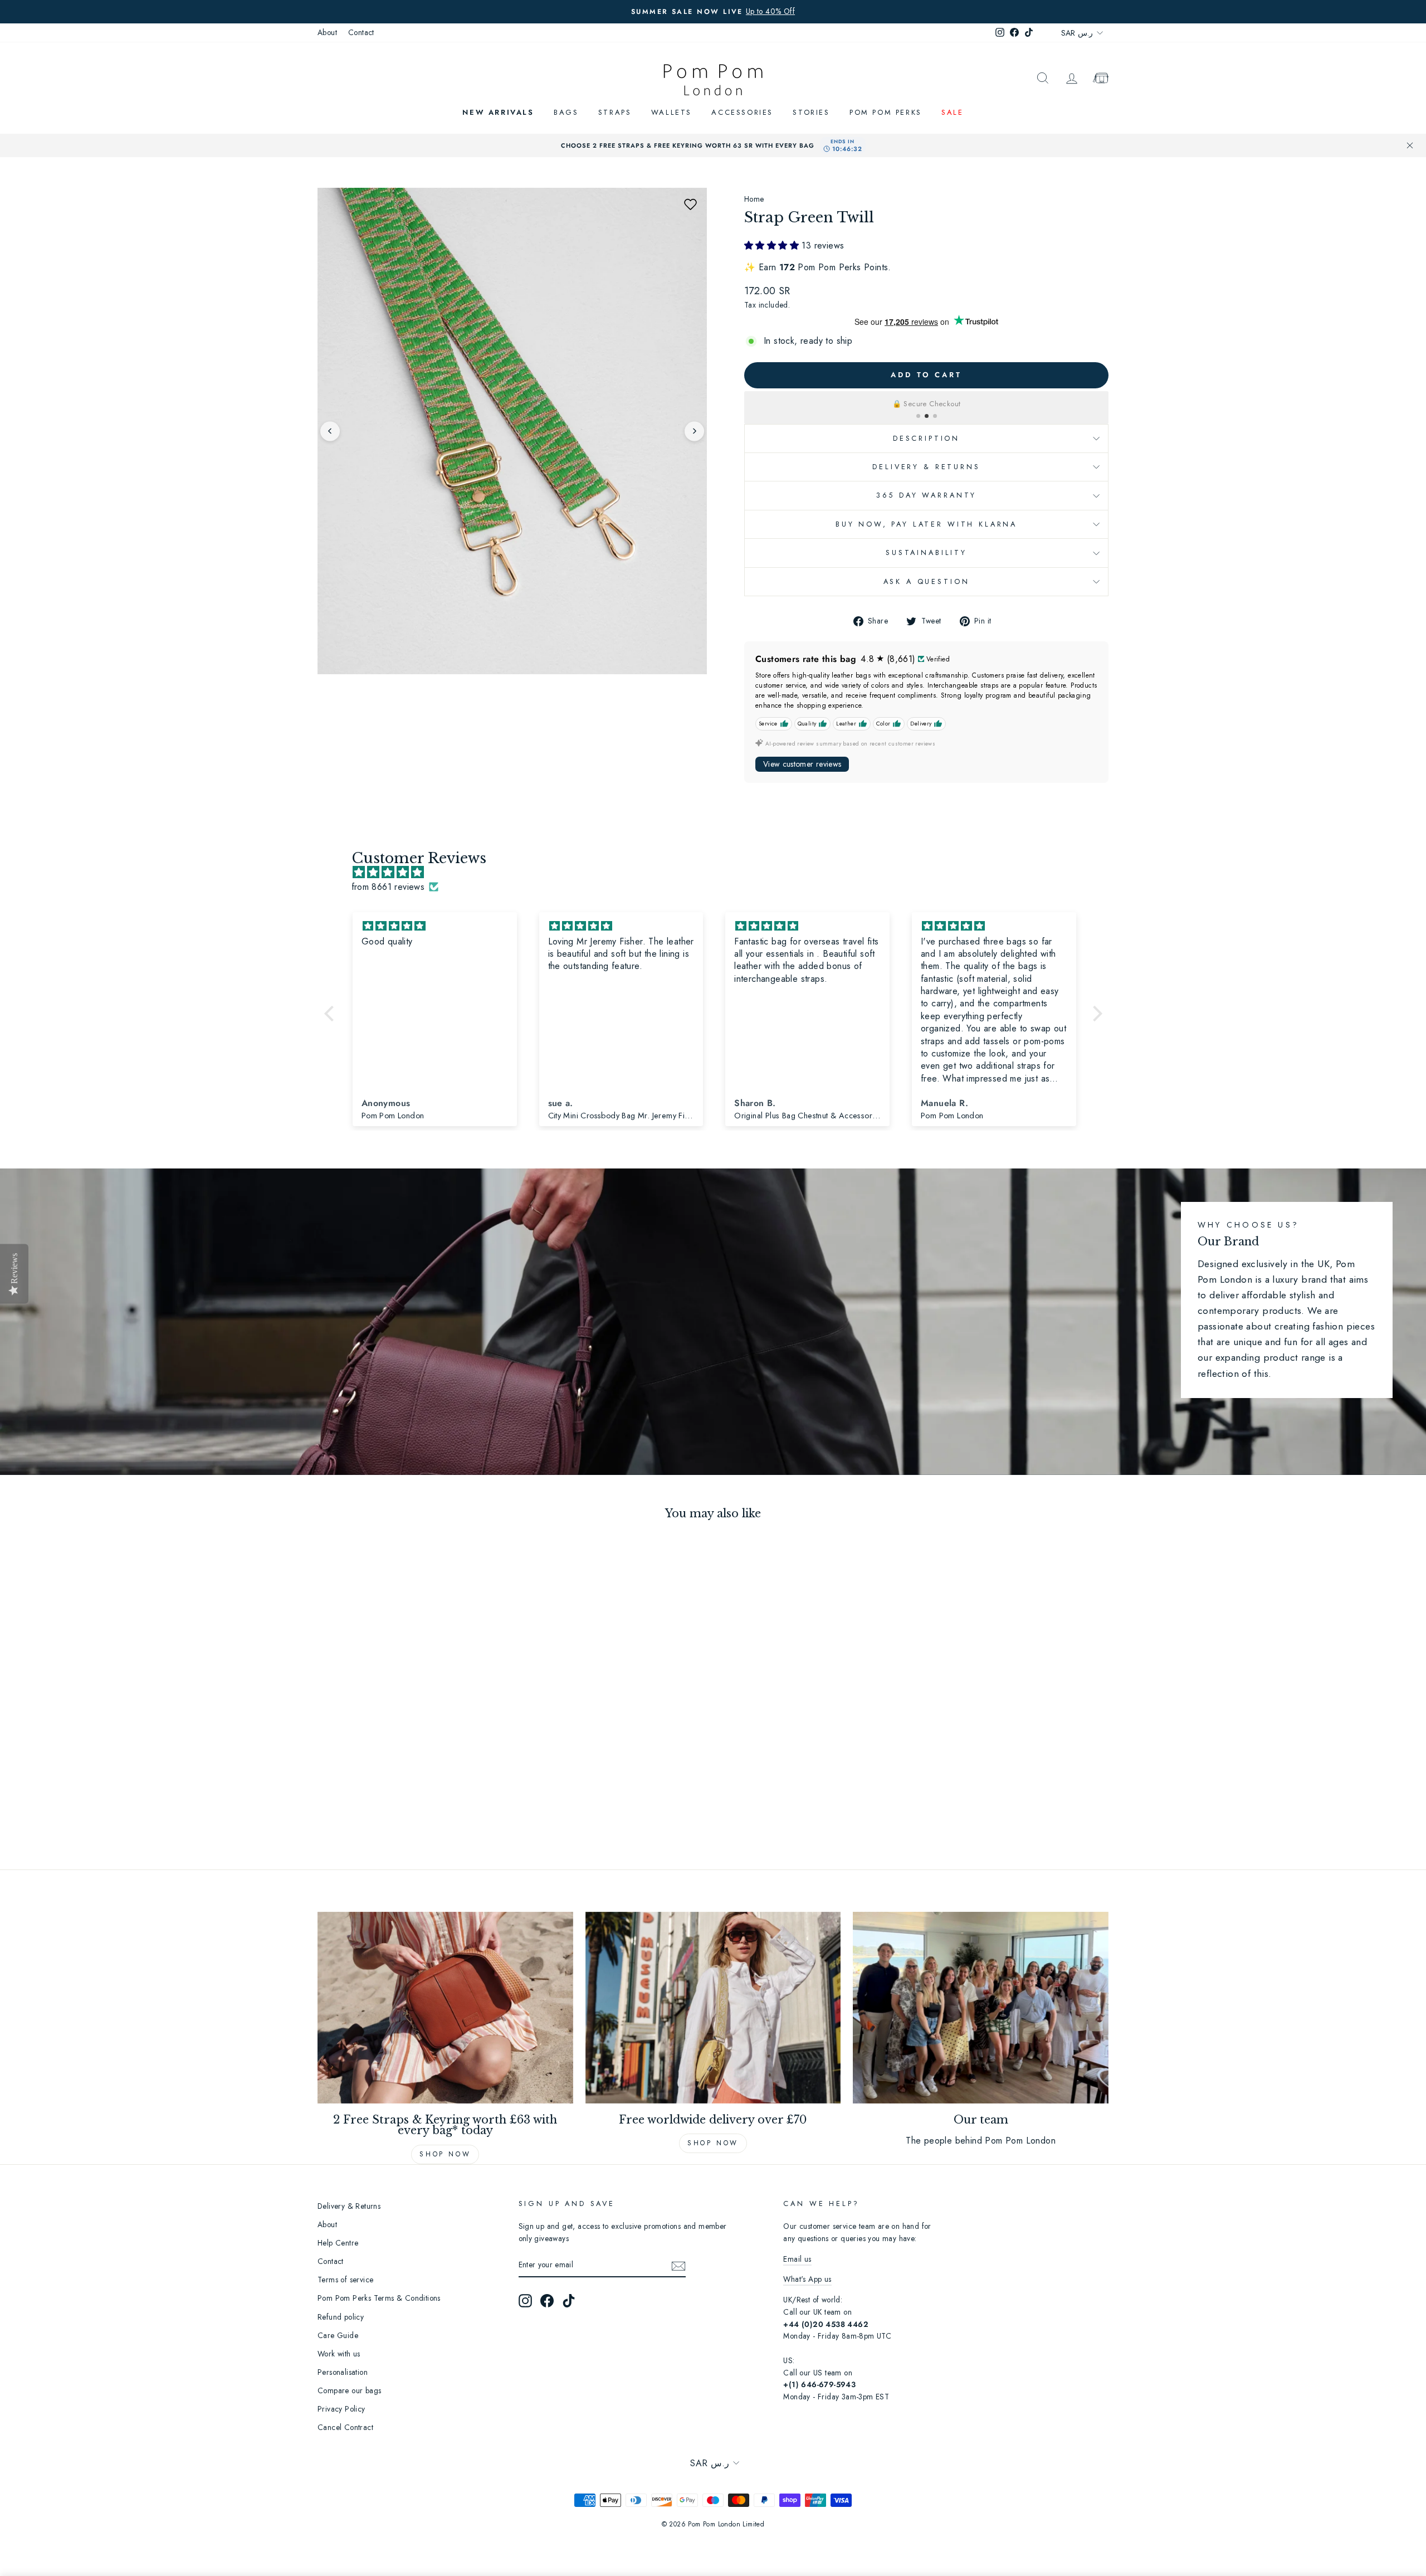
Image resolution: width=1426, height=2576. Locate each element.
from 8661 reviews (388, 887)
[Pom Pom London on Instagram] (525, 2301)
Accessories (742, 112)
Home (754, 199)
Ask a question (927, 581)
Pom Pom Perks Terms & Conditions (379, 2298)
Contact (361, 32)
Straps (615, 112)
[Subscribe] (678, 2265)
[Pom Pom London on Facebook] (547, 2301)
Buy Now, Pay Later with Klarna (926, 524)
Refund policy (341, 2317)
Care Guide (338, 2335)
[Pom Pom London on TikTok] (569, 2301)
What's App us (807, 2279)
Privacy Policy (341, 2409)
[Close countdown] (1410, 145)
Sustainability (926, 552)
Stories (811, 112)
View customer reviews (802, 764)
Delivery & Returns (926, 467)
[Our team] (981, 2008)
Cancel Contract (345, 2427)
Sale (952, 112)
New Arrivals (498, 112)
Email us (797, 2259)
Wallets (672, 112)
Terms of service (345, 2280)
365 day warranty (926, 495)
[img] (719, 873)
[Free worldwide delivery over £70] (713, 2008)
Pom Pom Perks (886, 112)
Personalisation (343, 2372)
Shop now (445, 2154)
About (327, 32)
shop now (713, 2143)
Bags (566, 112)
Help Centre (338, 2243)
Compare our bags (349, 2390)
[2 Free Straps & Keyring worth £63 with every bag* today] (445, 2008)
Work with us (339, 2354)
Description (926, 438)
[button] (690, 204)
